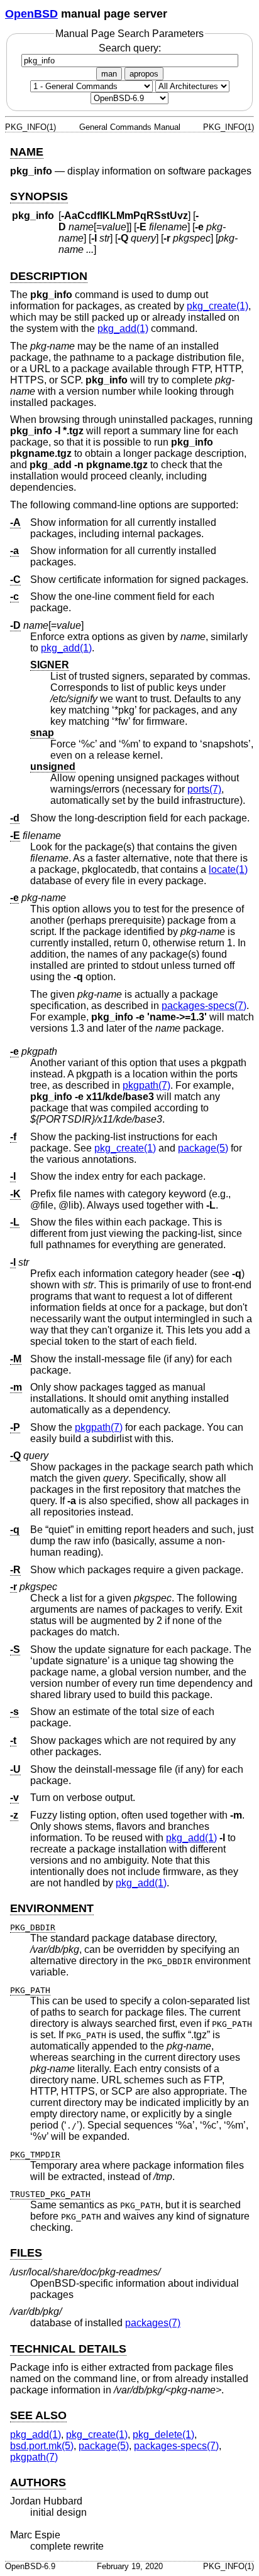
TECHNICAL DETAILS (68, 2349)
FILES (26, 2253)
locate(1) (228, 869)
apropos (144, 74)
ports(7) (204, 789)
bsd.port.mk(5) (42, 2446)
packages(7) (153, 2323)
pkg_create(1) (218, 306)
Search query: (130, 48)
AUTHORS (38, 2482)
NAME (27, 152)
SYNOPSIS (39, 196)
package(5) (203, 1148)
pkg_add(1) (123, 329)
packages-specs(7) (204, 1006)
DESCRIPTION (49, 276)
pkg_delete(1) (163, 2434)
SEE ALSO (38, 2415)
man (109, 74)
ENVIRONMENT (52, 1908)
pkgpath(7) (146, 1085)
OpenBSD (31, 14)
